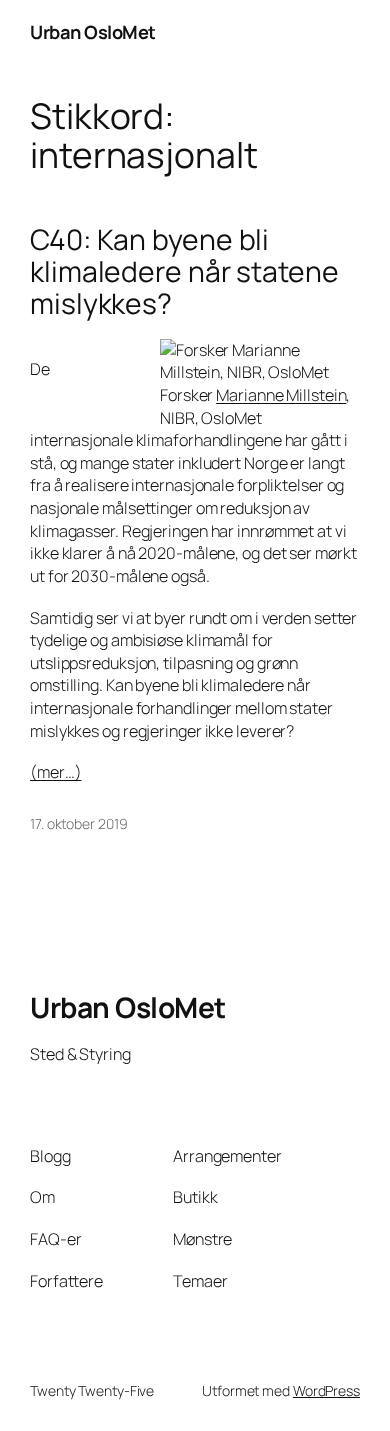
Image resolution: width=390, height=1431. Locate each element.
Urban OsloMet (93, 32)
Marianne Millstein (281, 395)
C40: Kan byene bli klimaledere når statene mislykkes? (184, 271)
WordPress (326, 1390)
